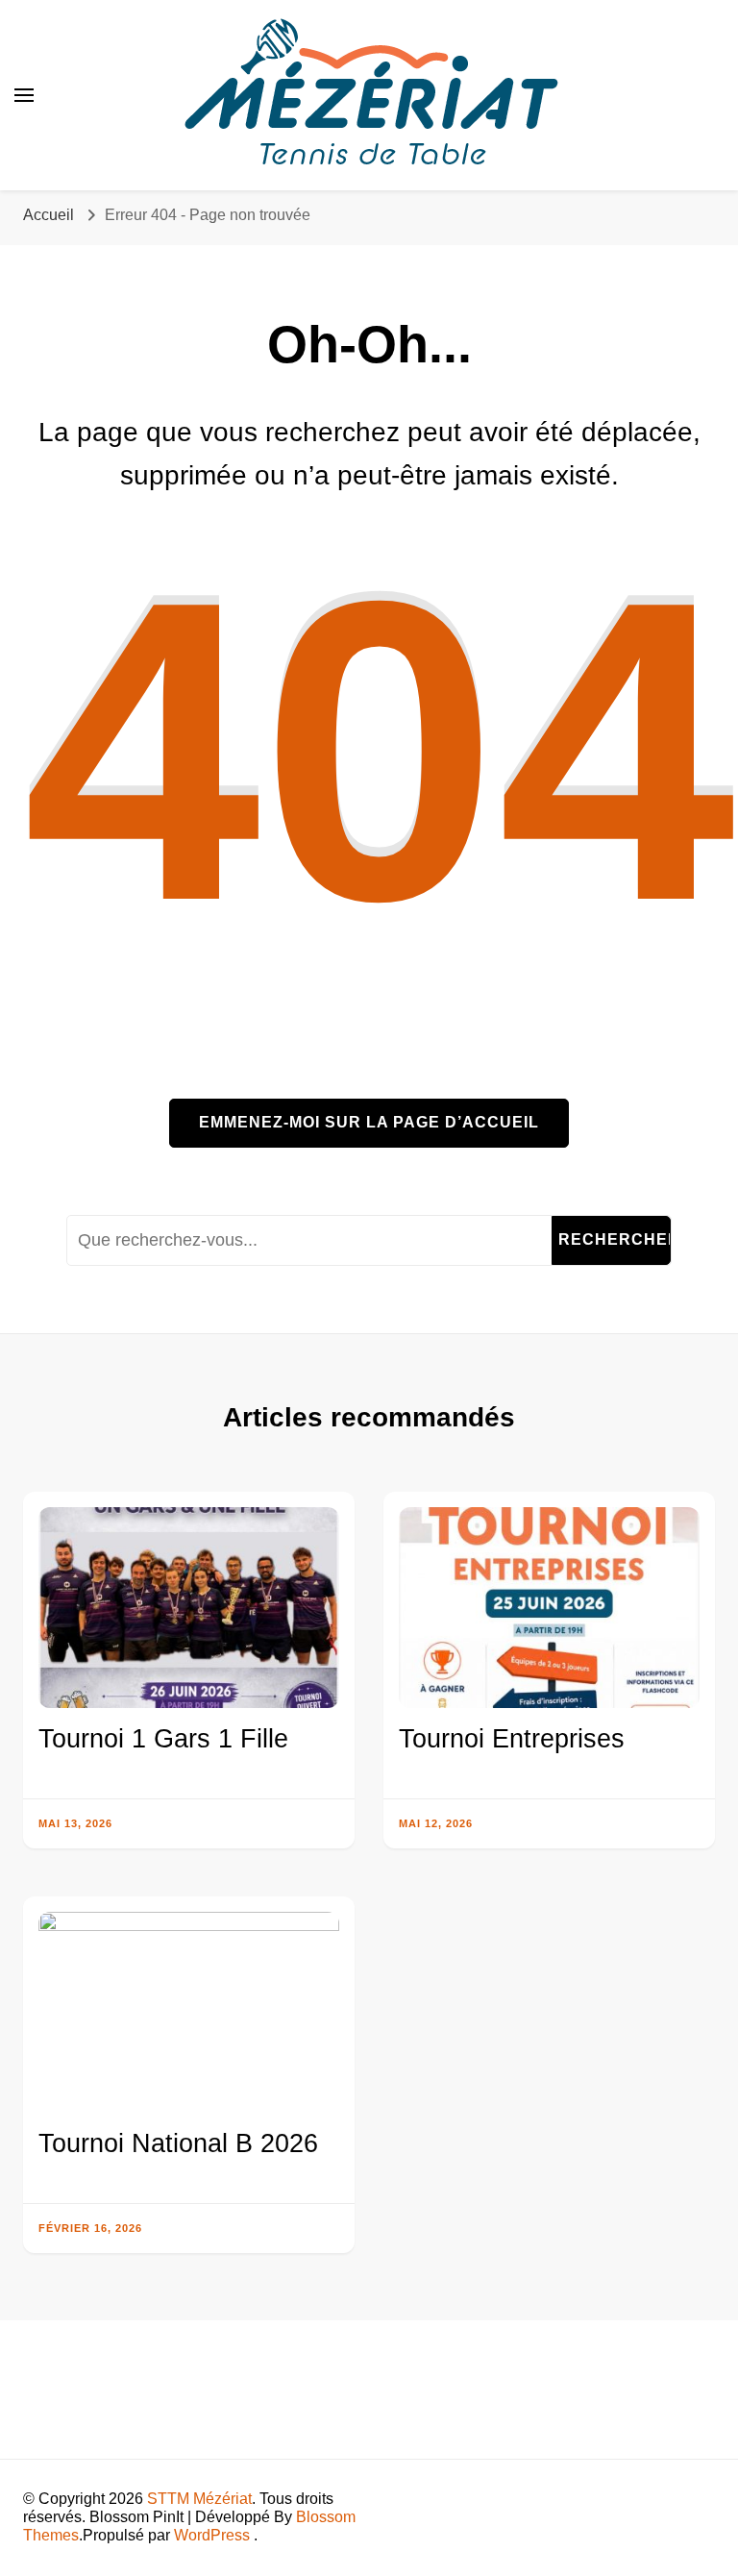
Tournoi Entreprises (512, 1739)
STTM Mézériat (199, 2499)
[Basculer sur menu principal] (24, 95)
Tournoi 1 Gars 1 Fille (163, 1739)
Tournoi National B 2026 (178, 2143)
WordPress (212, 2535)
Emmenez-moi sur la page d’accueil (369, 1122)
